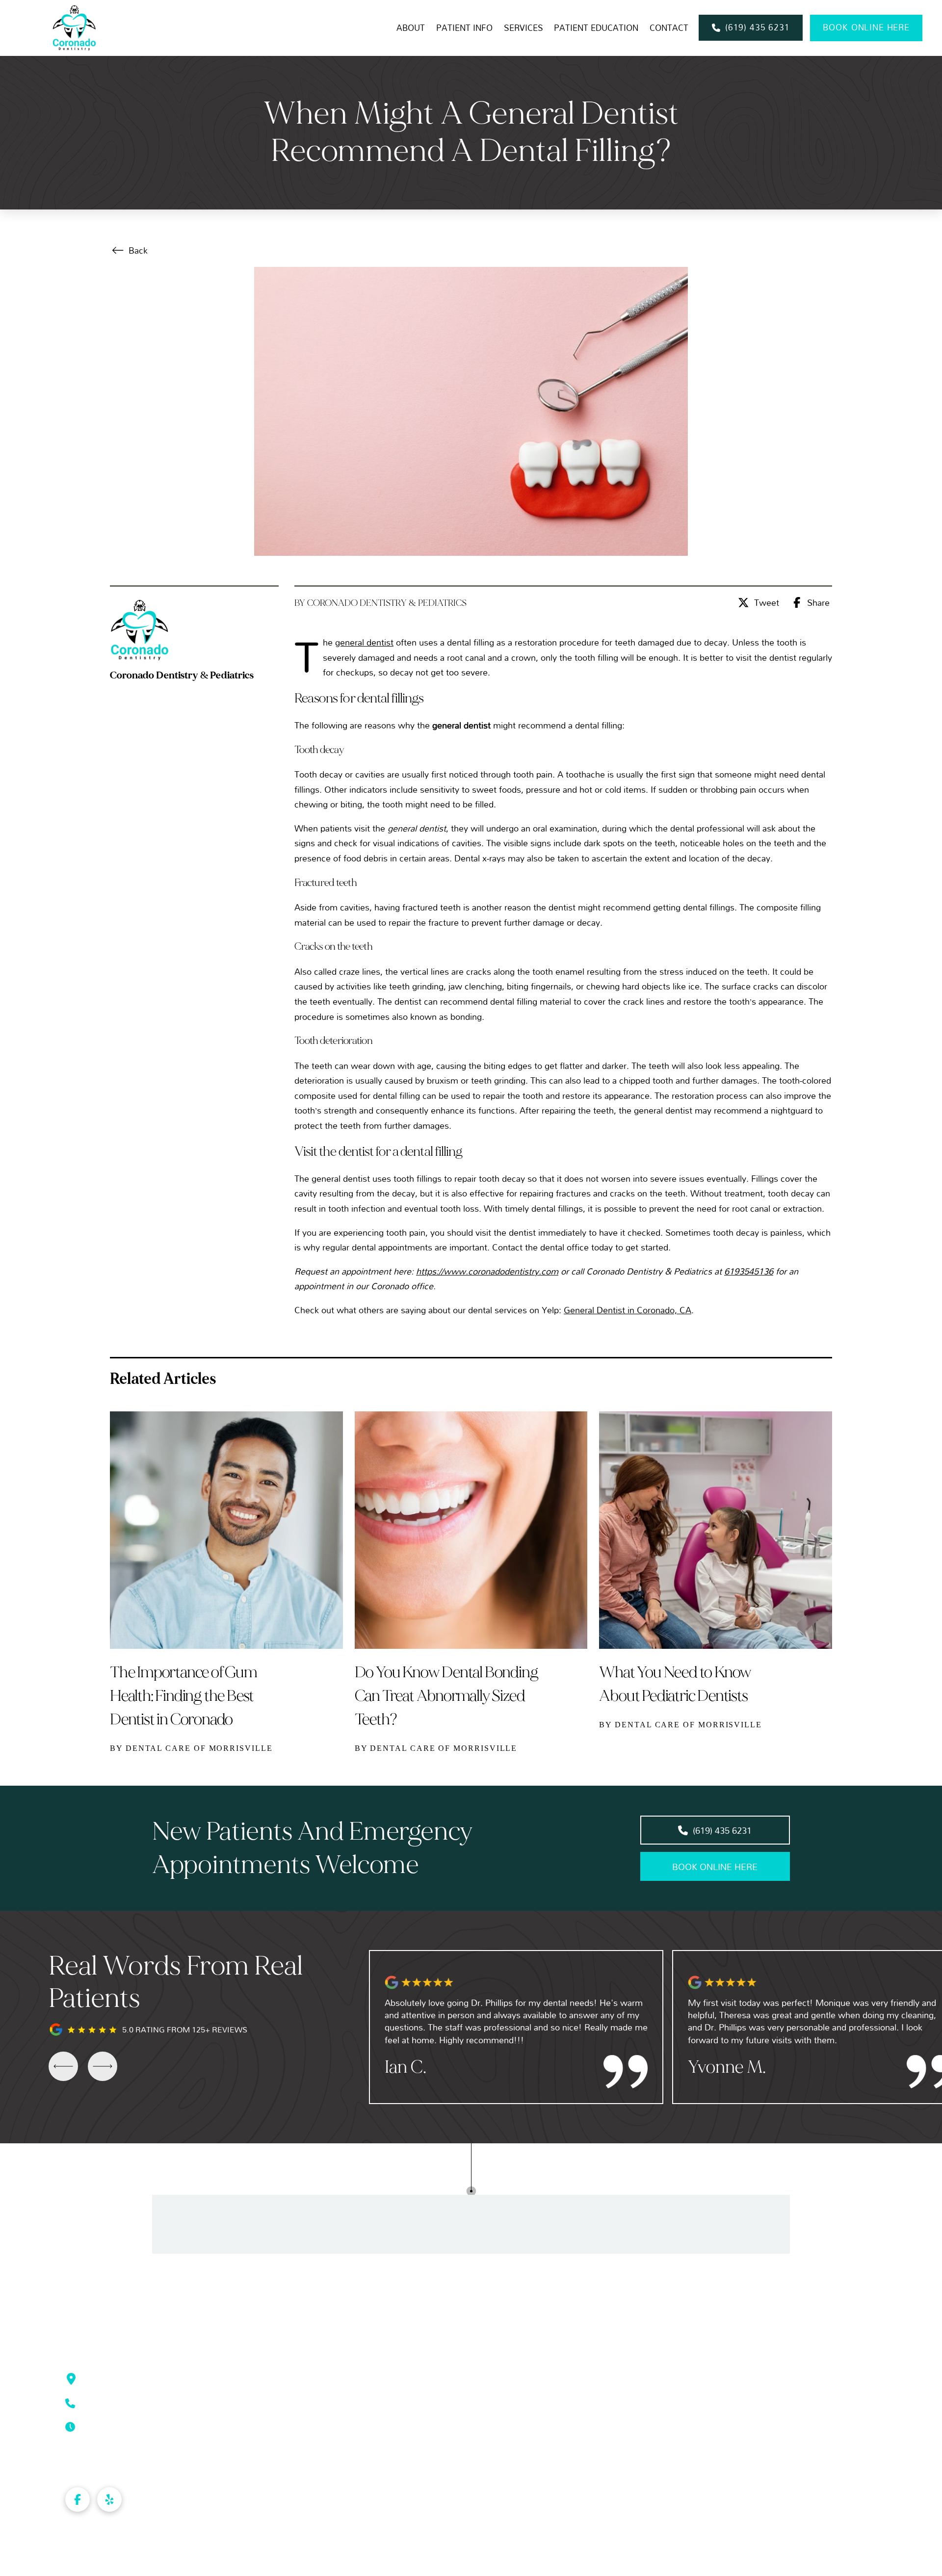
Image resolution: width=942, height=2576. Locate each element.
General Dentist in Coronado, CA (628, 1310)
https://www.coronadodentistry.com (487, 1271)
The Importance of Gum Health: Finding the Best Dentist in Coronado (183, 1696)
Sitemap (134, 2561)
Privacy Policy (90, 2561)
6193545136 (749, 1271)
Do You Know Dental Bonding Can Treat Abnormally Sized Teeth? (446, 1696)
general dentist (364, 642)
